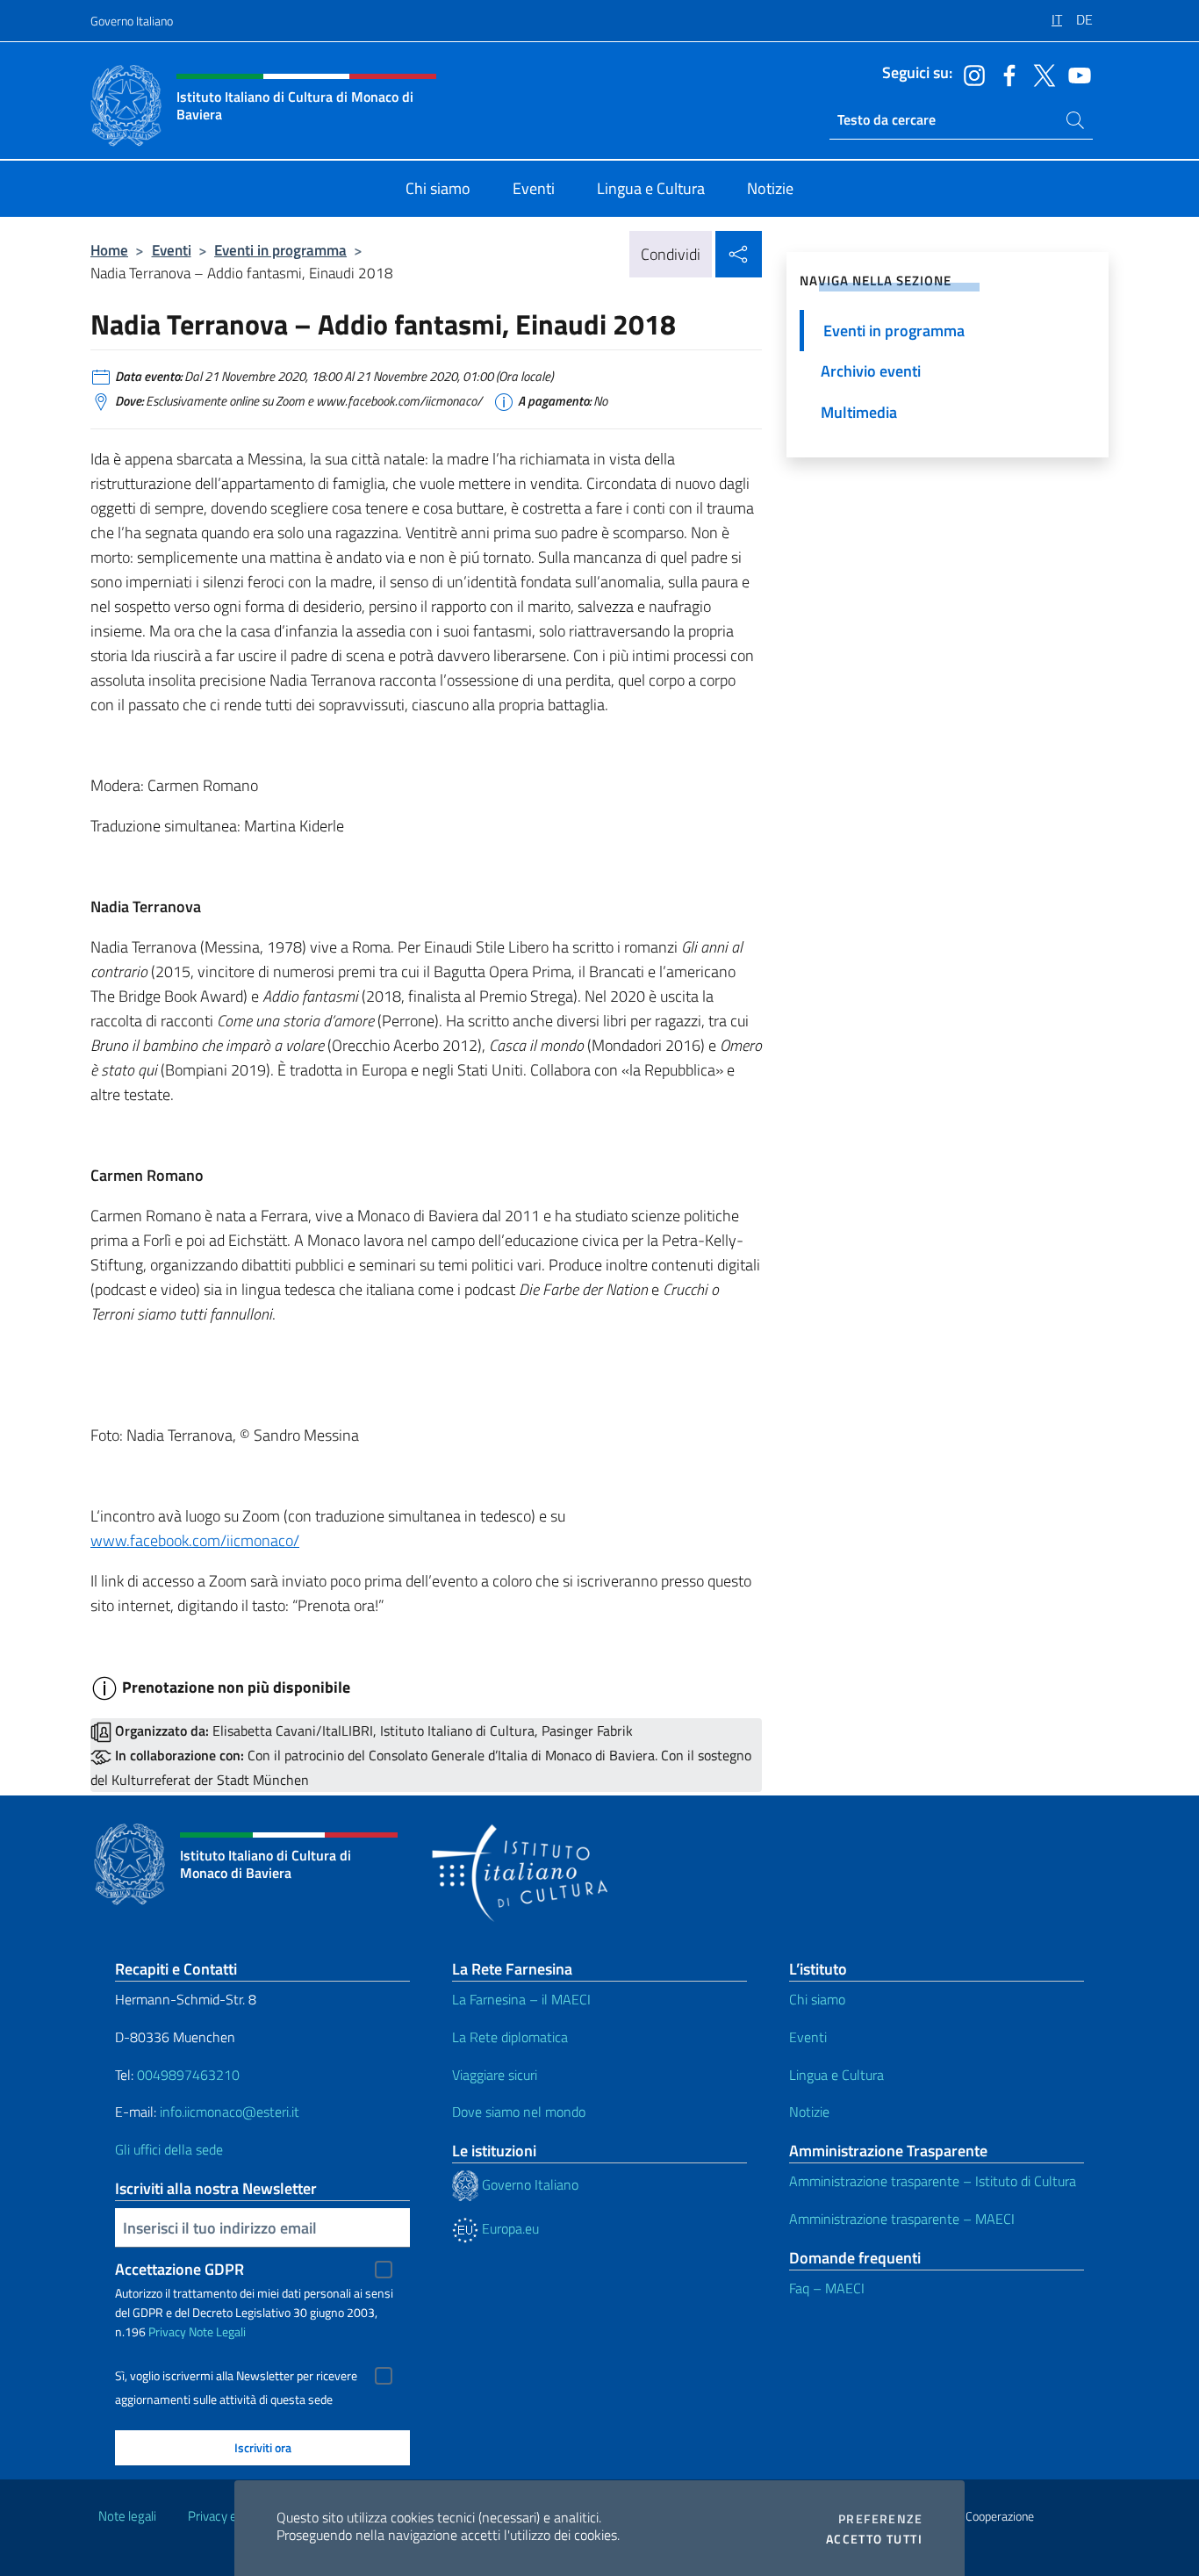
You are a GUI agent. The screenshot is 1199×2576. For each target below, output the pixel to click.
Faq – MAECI (827, 2288)
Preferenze (880, 2519)
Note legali (127, 2516)
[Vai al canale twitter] (1040, 74)
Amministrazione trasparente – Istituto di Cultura (933, 2181)
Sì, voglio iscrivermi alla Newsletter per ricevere (236, 2376)
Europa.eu (509, 2228)
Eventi (172, 250)
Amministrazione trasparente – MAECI (902, 2219)
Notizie (809, 2112)
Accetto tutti (874, 2539)
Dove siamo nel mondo (519, 2112)
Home (109, 250)
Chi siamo (817, 1999)
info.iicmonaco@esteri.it (230, 2112)
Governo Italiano (132, 21)
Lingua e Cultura (836, 2075)
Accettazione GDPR (179, 2269)
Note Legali (217, 2331)
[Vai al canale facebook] (1005, 74)
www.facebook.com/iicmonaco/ (195, 1540)
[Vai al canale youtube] (1075, 74)
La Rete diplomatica (510, 2037)
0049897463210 (188, 2075)
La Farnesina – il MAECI (521, 1999)
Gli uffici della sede (169, 2149)
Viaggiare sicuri (495, 2075)
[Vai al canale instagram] (970, 74)
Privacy (167, 2331)
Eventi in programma (280, 250)
